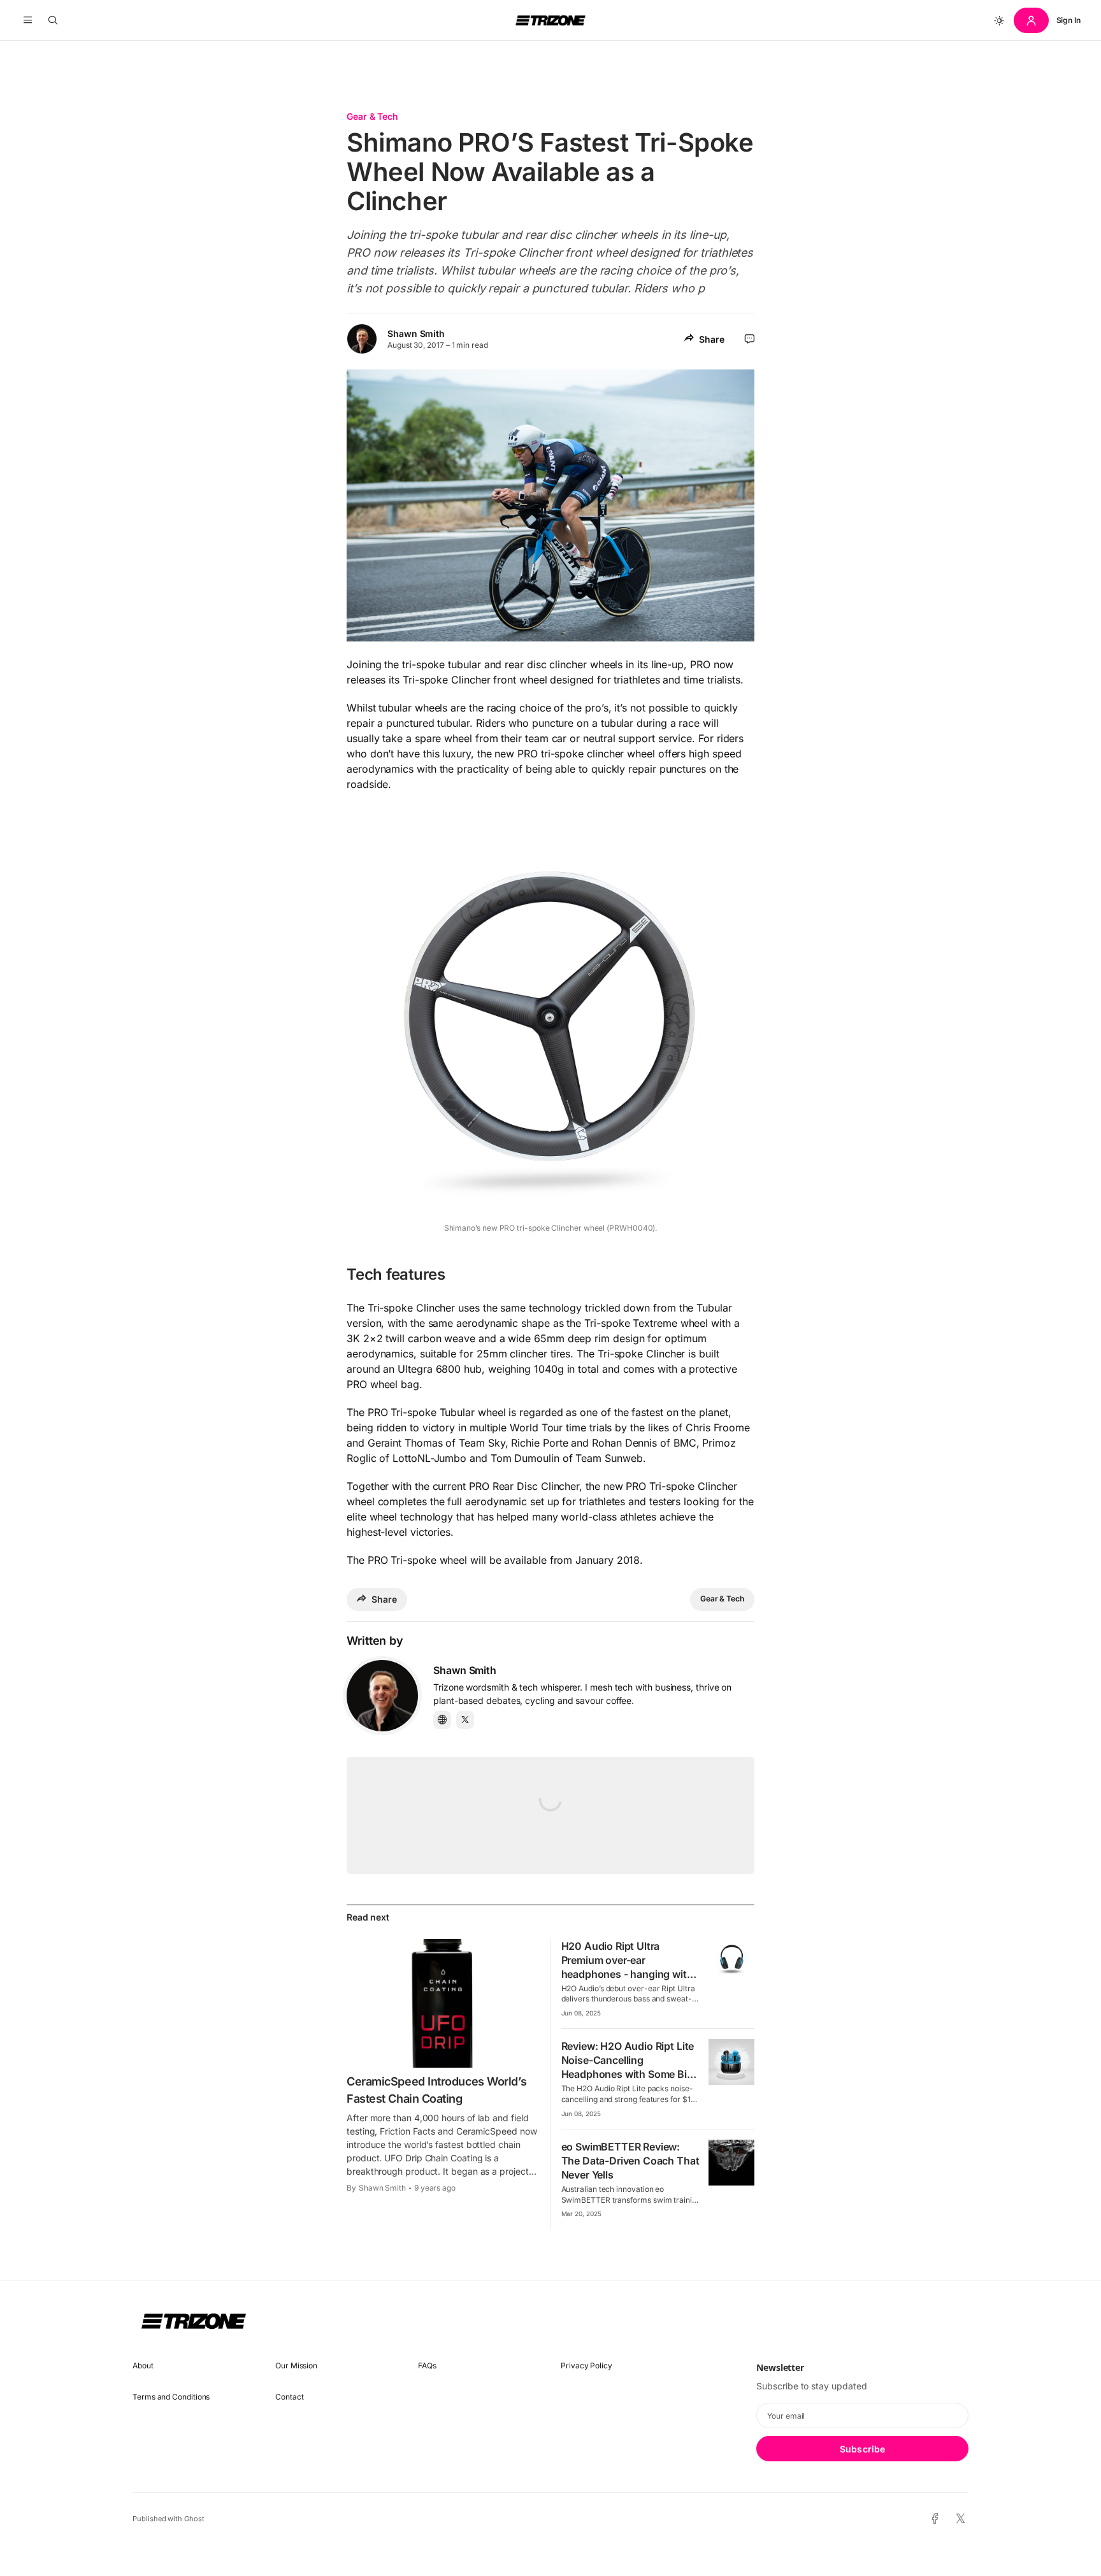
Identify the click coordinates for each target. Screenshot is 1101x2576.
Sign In (1069, 20)
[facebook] (935, 2519)
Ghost (194, 2519)
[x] (961, 2519)
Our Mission (296, 2365)
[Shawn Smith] (382, 1696)
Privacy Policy (586, 2365)
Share (712, 339)
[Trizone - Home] (550, 20)
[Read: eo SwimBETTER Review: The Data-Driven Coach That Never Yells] (731, 2163)
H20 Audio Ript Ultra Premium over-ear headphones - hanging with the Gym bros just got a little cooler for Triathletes (629, 1974)
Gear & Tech (372, 116)
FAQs (427, 2365)
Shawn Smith (416, 333)
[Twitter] (465, 1720)
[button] (28, 20)
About (143, 2365)
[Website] (442, 1720)
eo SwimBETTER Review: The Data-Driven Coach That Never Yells (630, 2161)
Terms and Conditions (171, 2397)
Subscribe (862, 2449)
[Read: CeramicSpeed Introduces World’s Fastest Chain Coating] (443, 2003)
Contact (289, 2397)
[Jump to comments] (750, 339)
